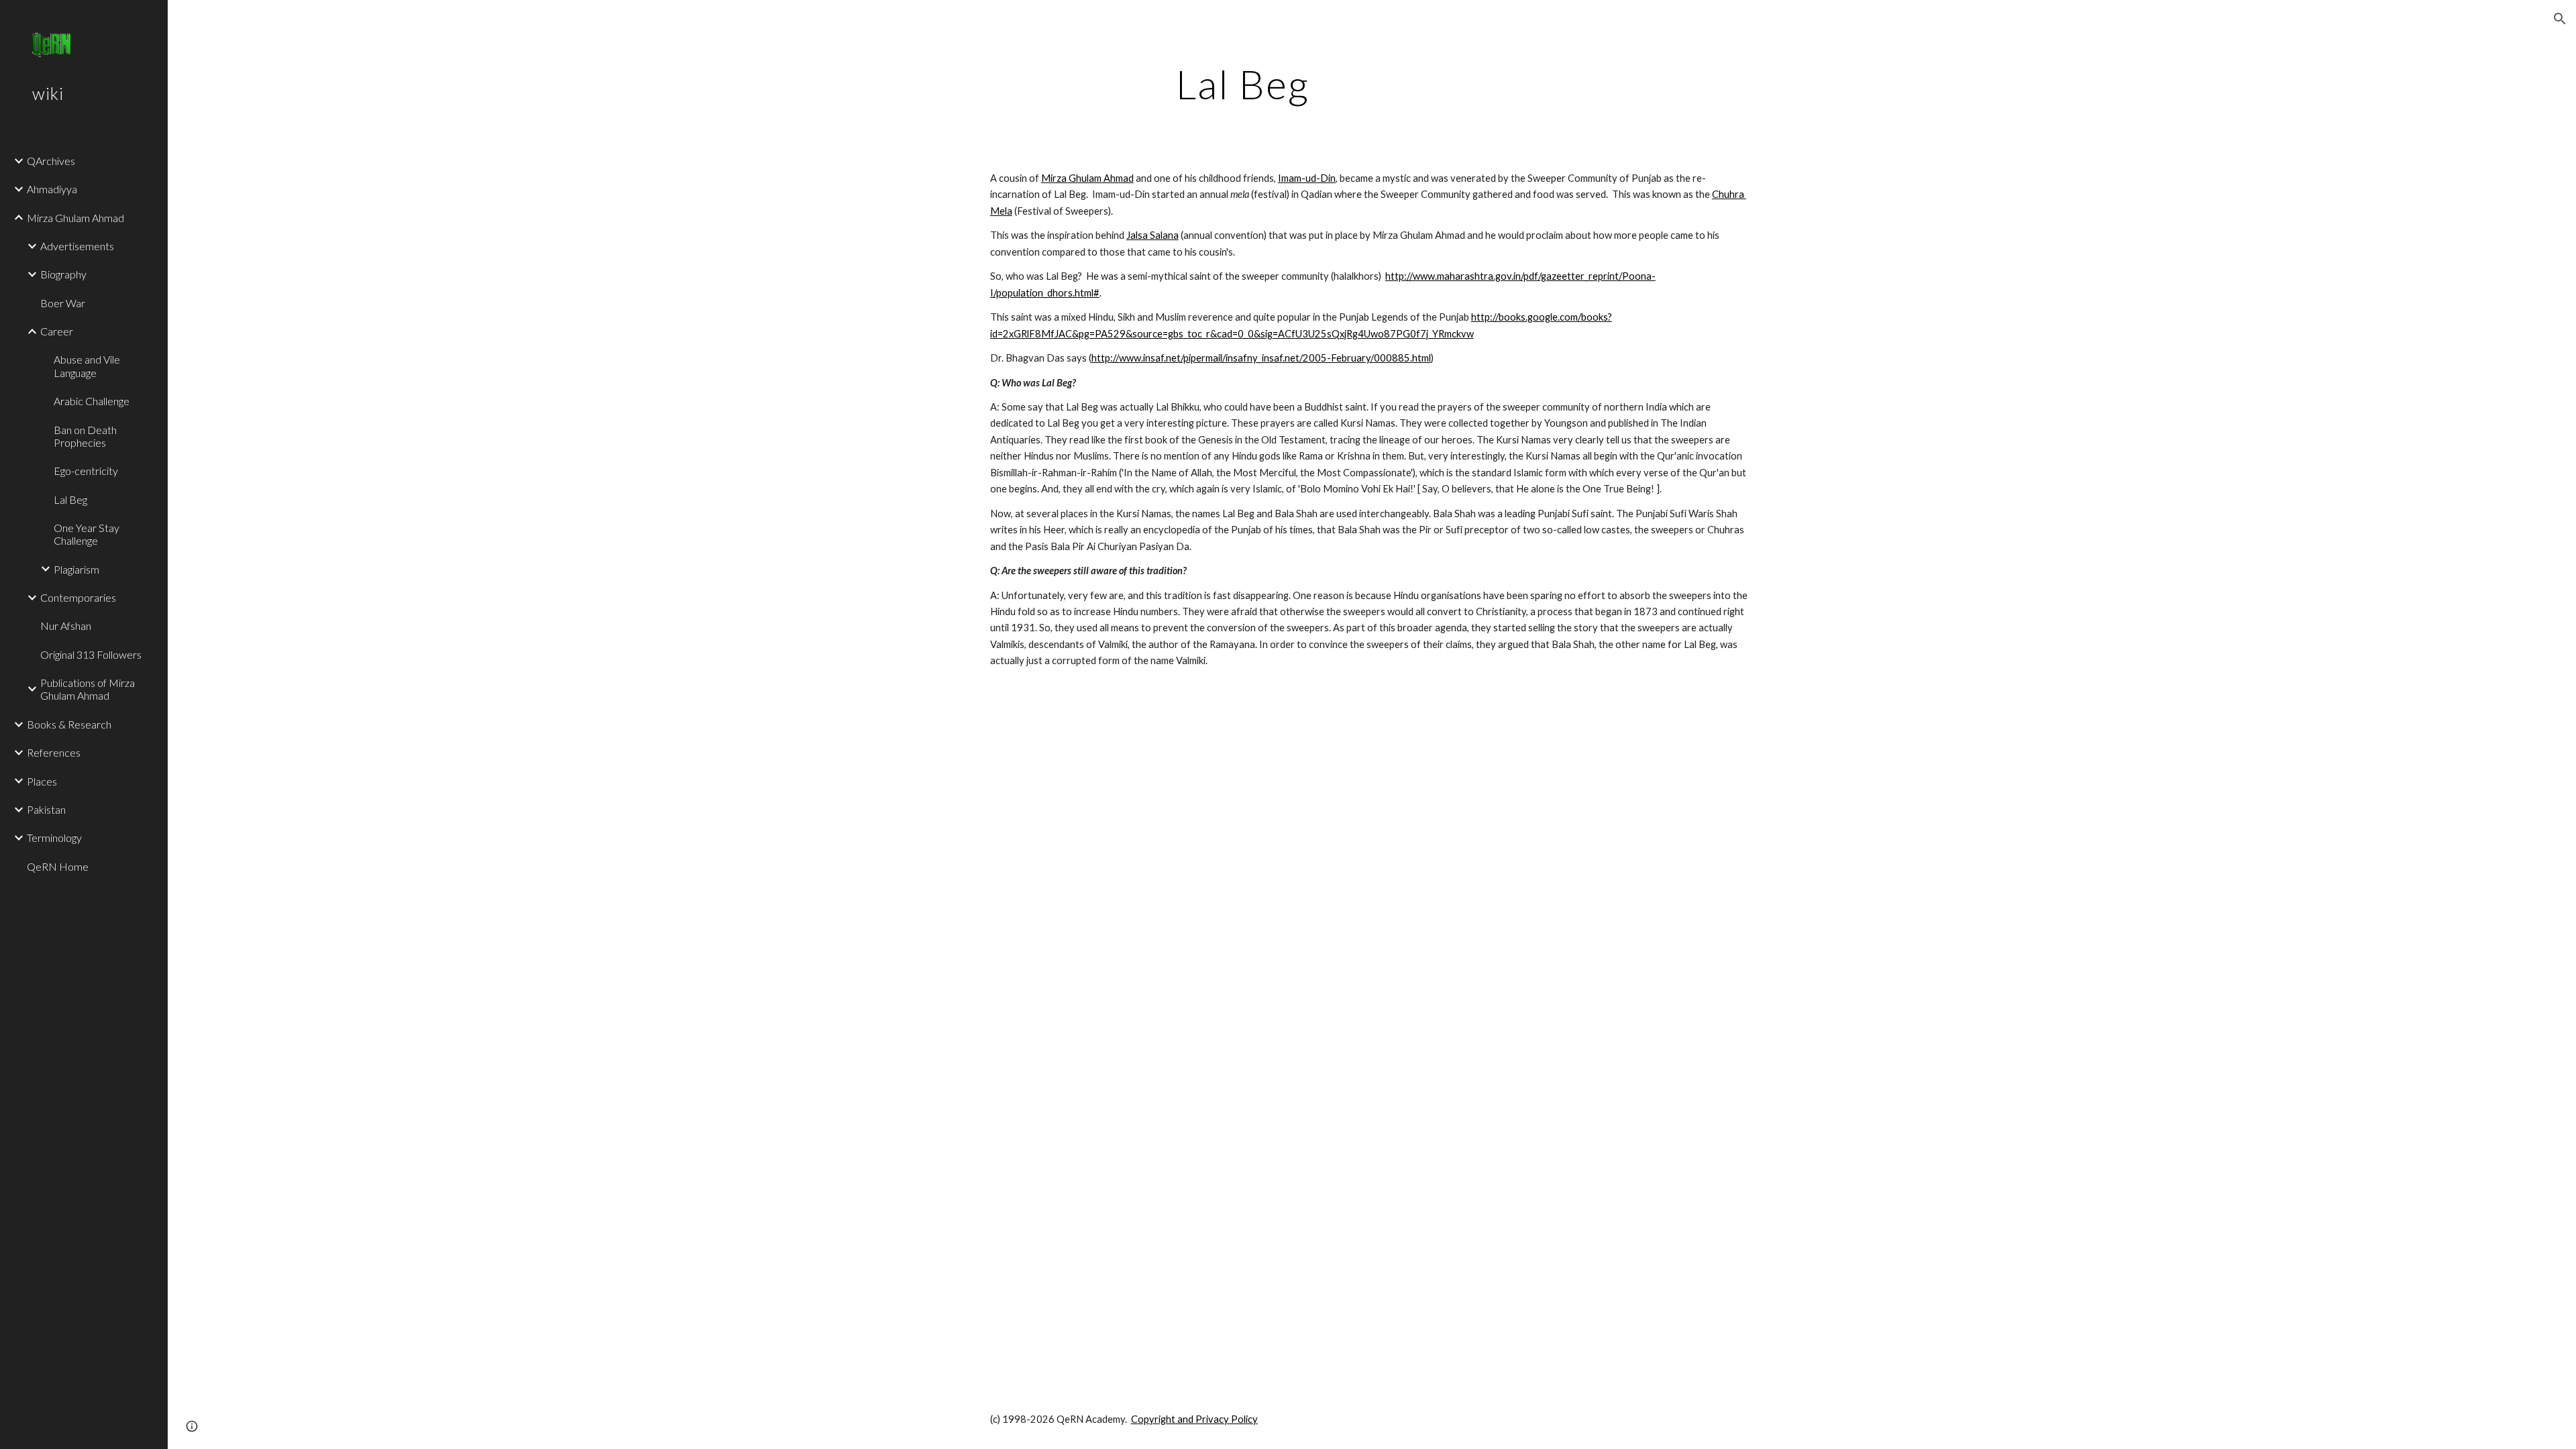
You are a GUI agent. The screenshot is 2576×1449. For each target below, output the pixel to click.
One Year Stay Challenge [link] (87, 534)
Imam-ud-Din (1307, 178)
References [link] (54, 752)
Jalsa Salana (1152, 235)
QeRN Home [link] (58, 866)
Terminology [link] (54, 838)
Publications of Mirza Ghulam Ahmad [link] (88, 689)
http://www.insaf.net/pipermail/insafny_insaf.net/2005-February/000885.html (1261, 358)
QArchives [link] (51, 161)
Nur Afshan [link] (66, 626)
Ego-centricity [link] (86, 471)
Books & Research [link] (69, 724)
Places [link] (42, 781)
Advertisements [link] (77, 246)
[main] (1243, 84)
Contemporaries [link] (78, 597)
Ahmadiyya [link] (52, 189)
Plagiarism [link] (76, 569)
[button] (2560, 19)
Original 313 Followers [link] (91, 654)
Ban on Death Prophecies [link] (85, 436)
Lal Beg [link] (70, 499)
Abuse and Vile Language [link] (87, 366)
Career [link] (57, 331)
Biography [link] (63, 274)
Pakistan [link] (46, 809)
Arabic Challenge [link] (92, 401)
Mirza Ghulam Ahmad (1087, 178)
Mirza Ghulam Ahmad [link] (75, 218)
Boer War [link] (63, 303)
